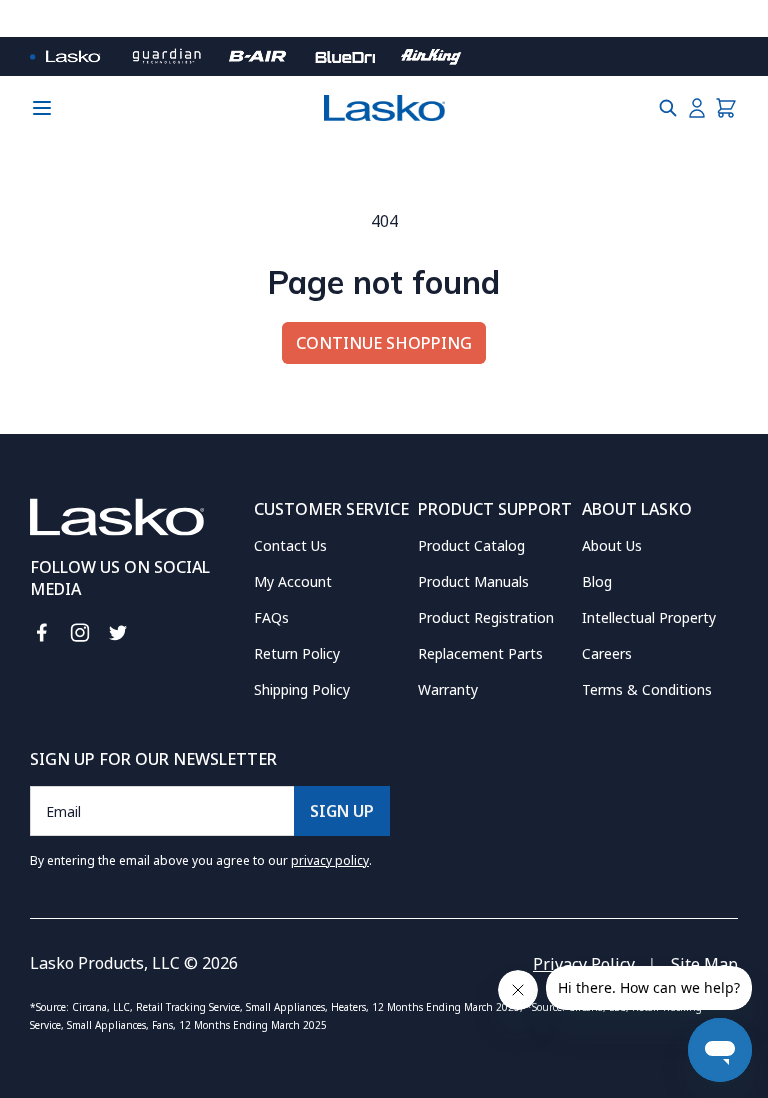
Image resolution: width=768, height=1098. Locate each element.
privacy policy (330, 860)
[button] (668, 108)
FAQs (271, 617)
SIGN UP (342, 811)
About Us (612, 545)
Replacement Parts (480, 653)
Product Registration (486, 617)
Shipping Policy (302, 689)
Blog (597, 581)
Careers (607, 653)
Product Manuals (473, 581)
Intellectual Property (649, 617)
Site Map (704, 964)
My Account (293, 581)
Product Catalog (471, 545)
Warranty (448, 689)
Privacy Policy (584, 964)
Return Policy (297, 653)
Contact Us (290, 545)
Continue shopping (384, 343)
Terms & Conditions (647, 689)
